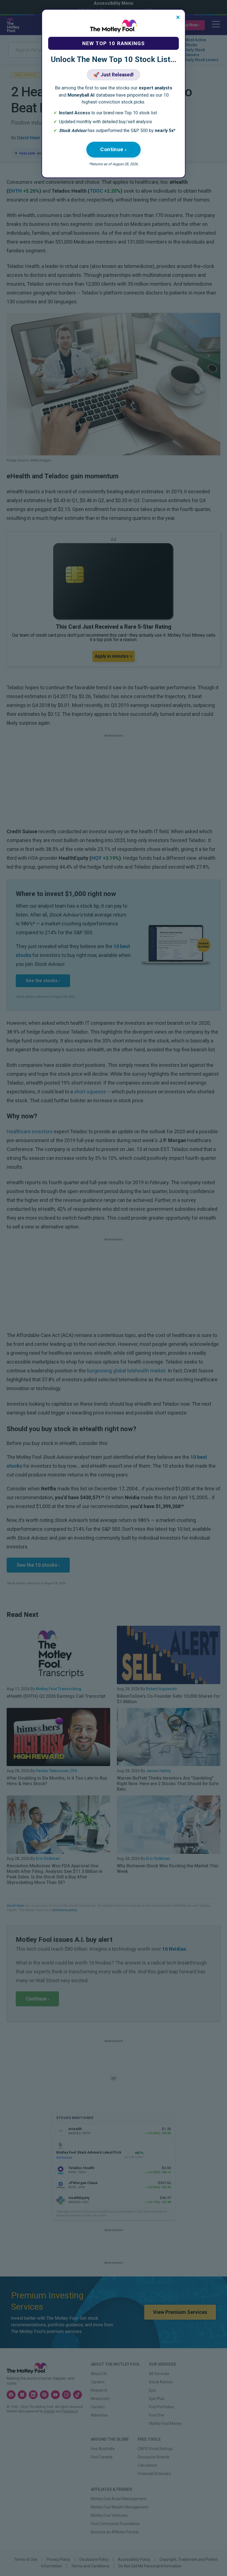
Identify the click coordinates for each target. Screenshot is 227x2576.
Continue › (114, 149)
